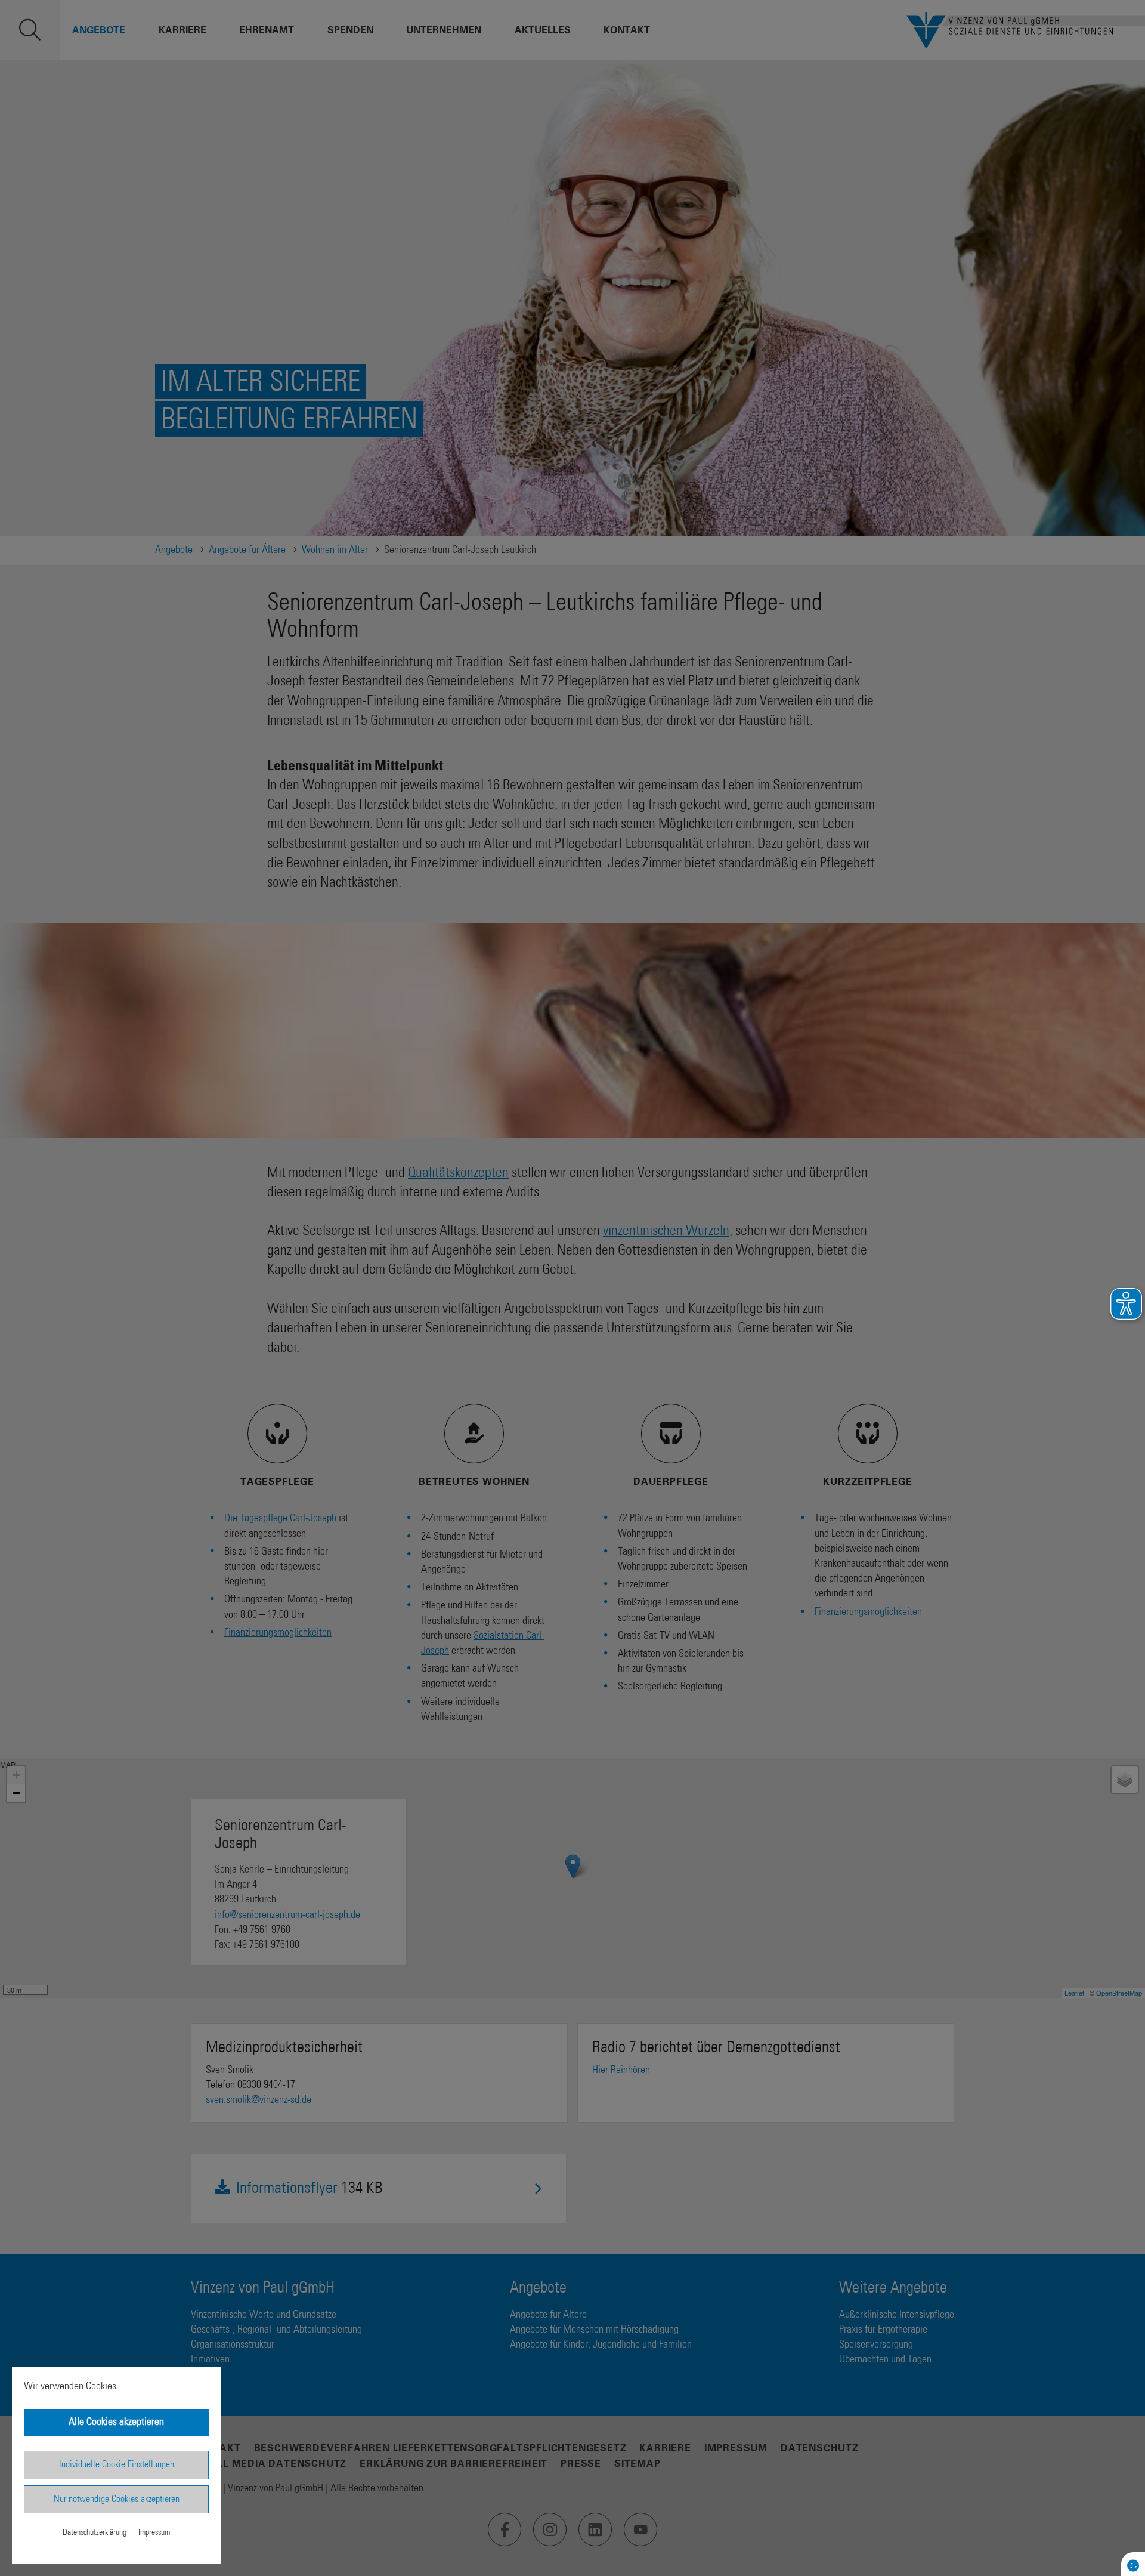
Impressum (154, 2532)
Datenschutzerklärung (95, 2532)
